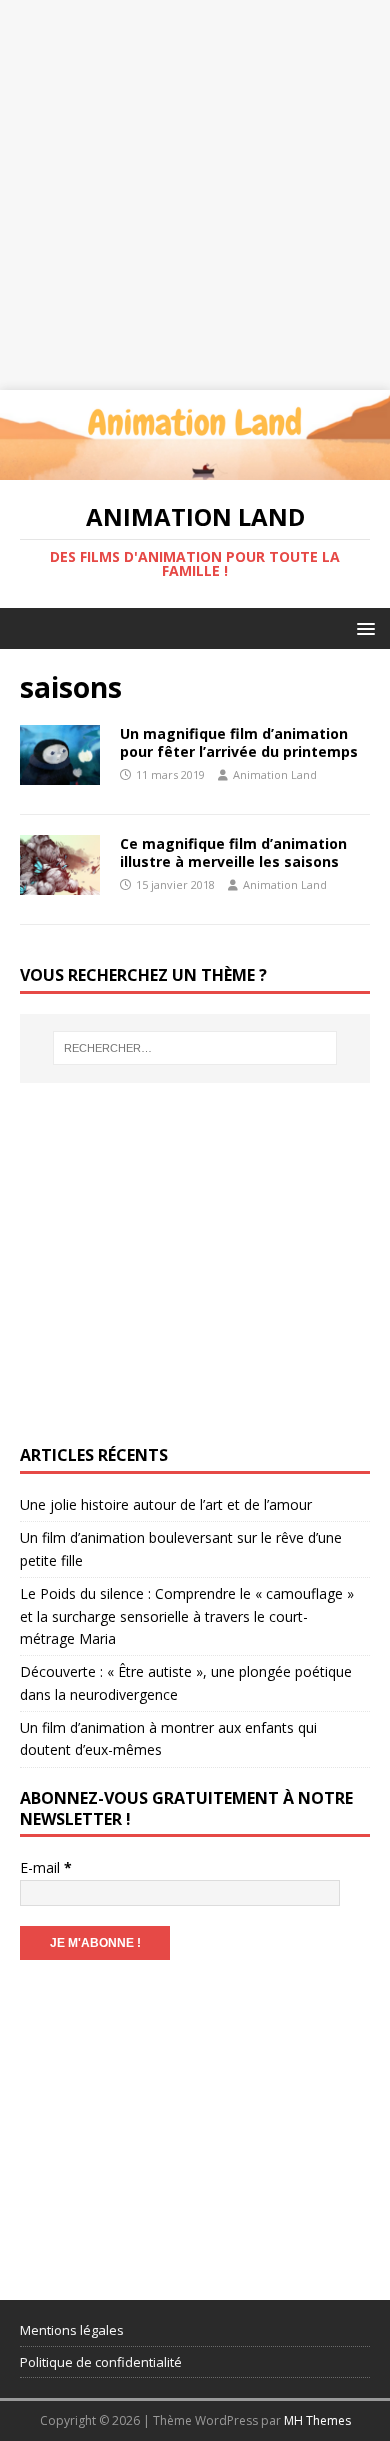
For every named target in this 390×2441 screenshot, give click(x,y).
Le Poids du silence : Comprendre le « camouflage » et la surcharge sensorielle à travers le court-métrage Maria (187, 1616)
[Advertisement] (195, 195)
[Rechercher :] (195, 1048)
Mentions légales (72, 2330)
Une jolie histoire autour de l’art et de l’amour (166, 1504)
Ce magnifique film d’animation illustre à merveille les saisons (233, 852)
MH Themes (317, 2420)
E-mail (46, 1867)
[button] (362, 627)
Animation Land (275, 774)
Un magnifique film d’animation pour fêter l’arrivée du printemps (239, 742)
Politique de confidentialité (101, 2362)
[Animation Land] (195, 468)
